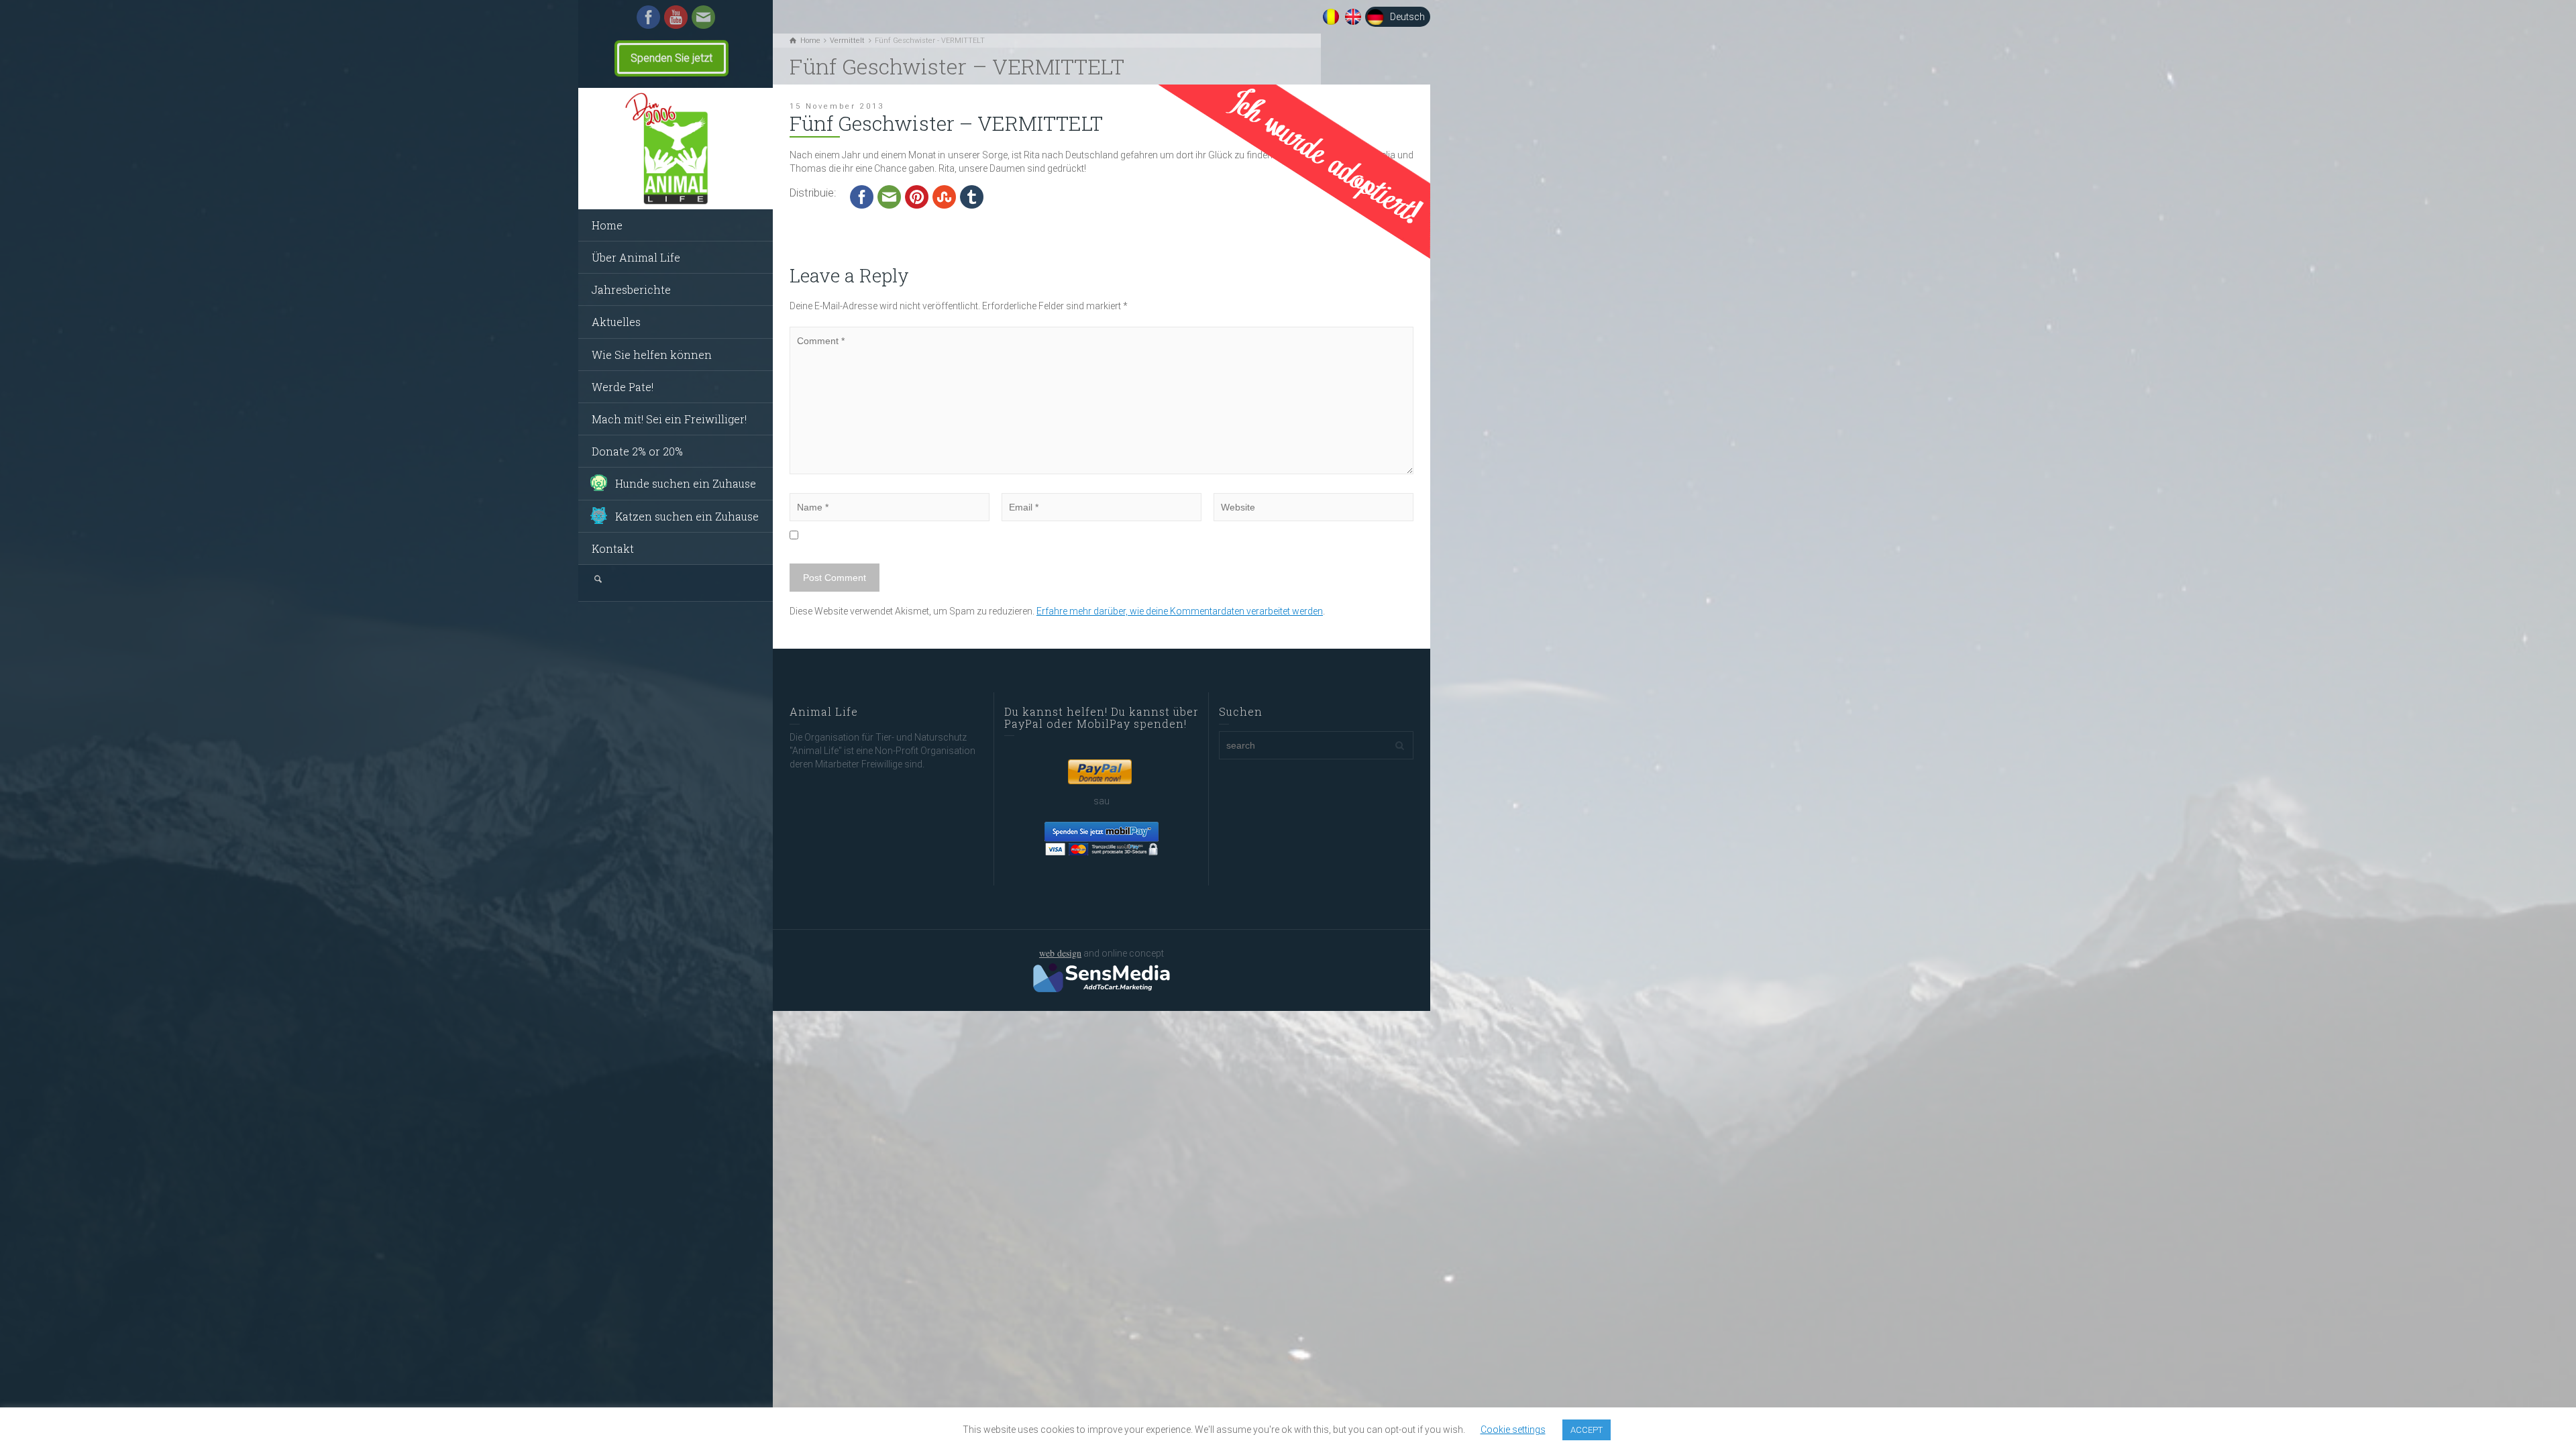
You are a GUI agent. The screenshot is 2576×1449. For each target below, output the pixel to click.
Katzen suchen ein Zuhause (687, 516)
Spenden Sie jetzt (672, 58)
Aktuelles (616, 322)
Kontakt (613, 548)
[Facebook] (648, 16)
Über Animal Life (636, 257)
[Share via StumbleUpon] (944, 197)
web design (1060, 953)
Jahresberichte (631, 289)
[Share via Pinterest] (917, 197)
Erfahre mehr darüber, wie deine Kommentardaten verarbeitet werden (1180, 611)
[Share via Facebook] (862, 197)
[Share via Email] (889, 197)
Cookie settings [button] (1513, 1430)
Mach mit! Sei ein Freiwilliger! (669, 419)
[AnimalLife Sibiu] (676, 149)
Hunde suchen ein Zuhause (686, 483)
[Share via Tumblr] (972, 197)
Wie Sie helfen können (652, 355)
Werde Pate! (623, 387)
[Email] (703, 16)
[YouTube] (676, 16)
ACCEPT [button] (1587, 1430)
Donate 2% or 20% (637, 451)
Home (607, 225)
